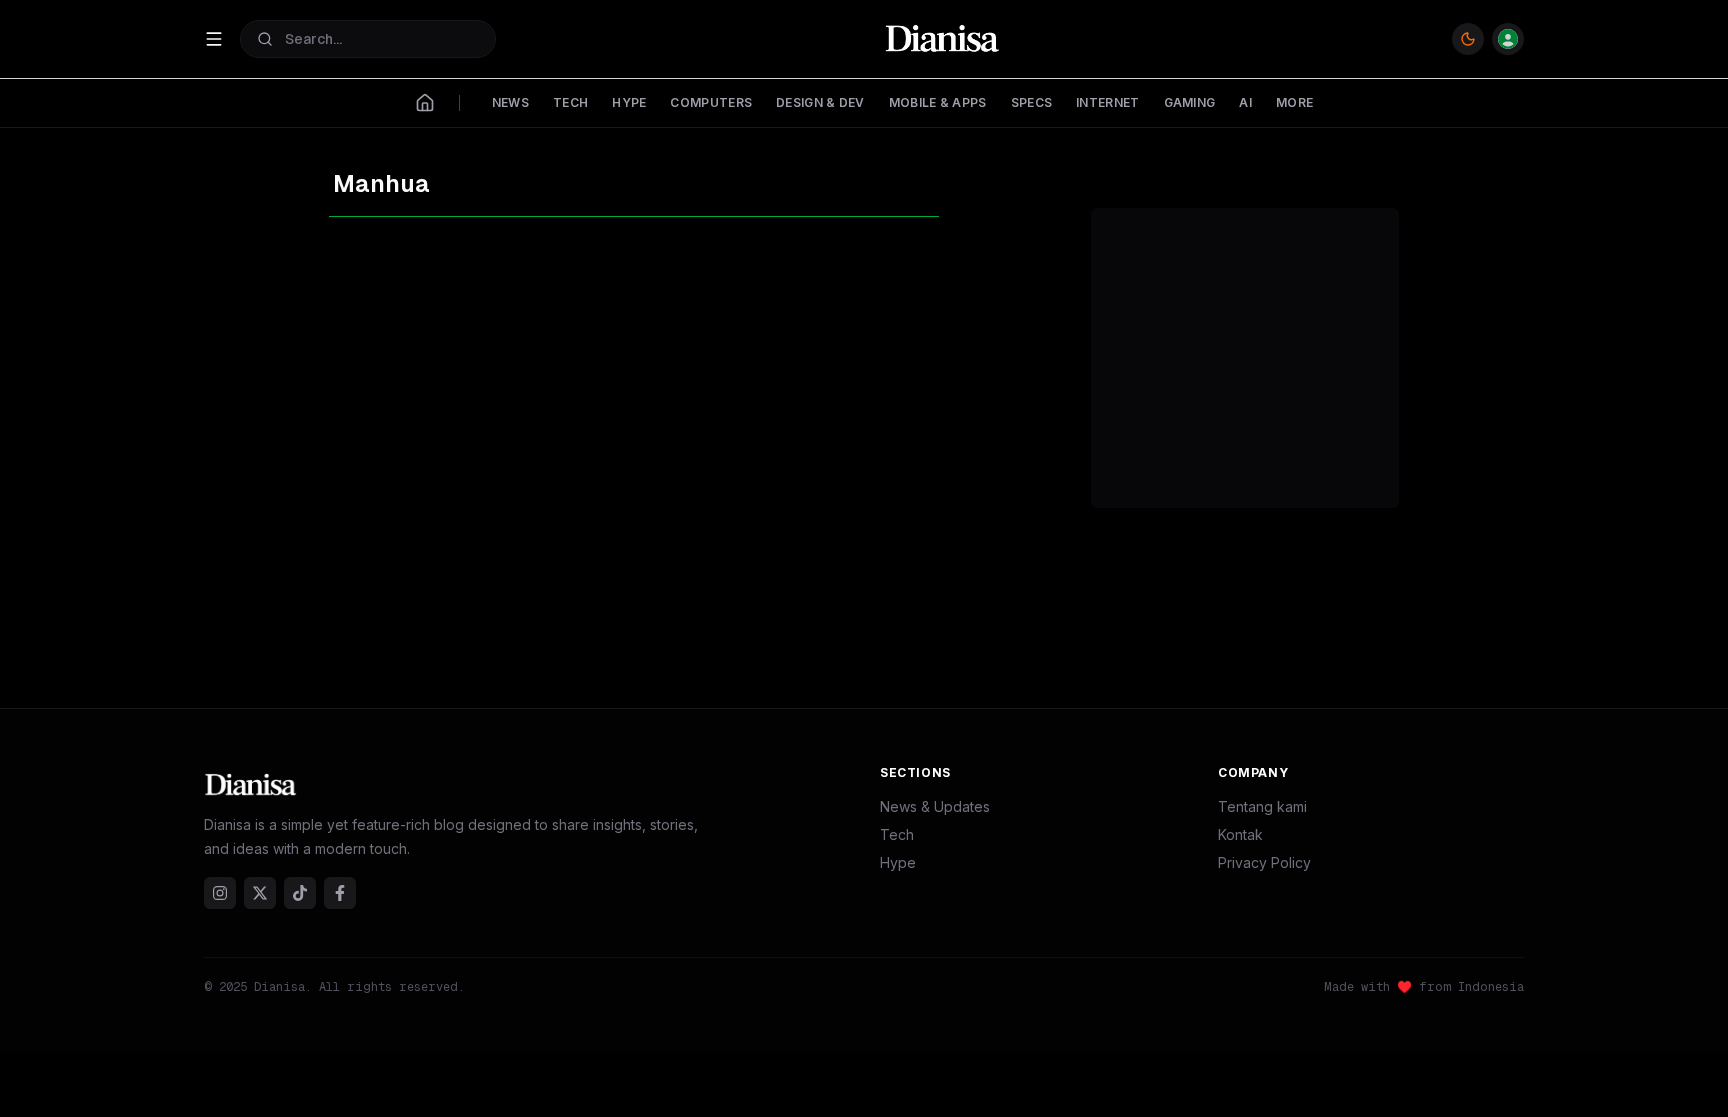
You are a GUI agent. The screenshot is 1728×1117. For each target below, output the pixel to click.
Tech (897, 834)
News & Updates (935, 806)
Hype (898, 862)
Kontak (1240, 834)
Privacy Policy (1264, 862)
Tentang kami (1262, 806)
